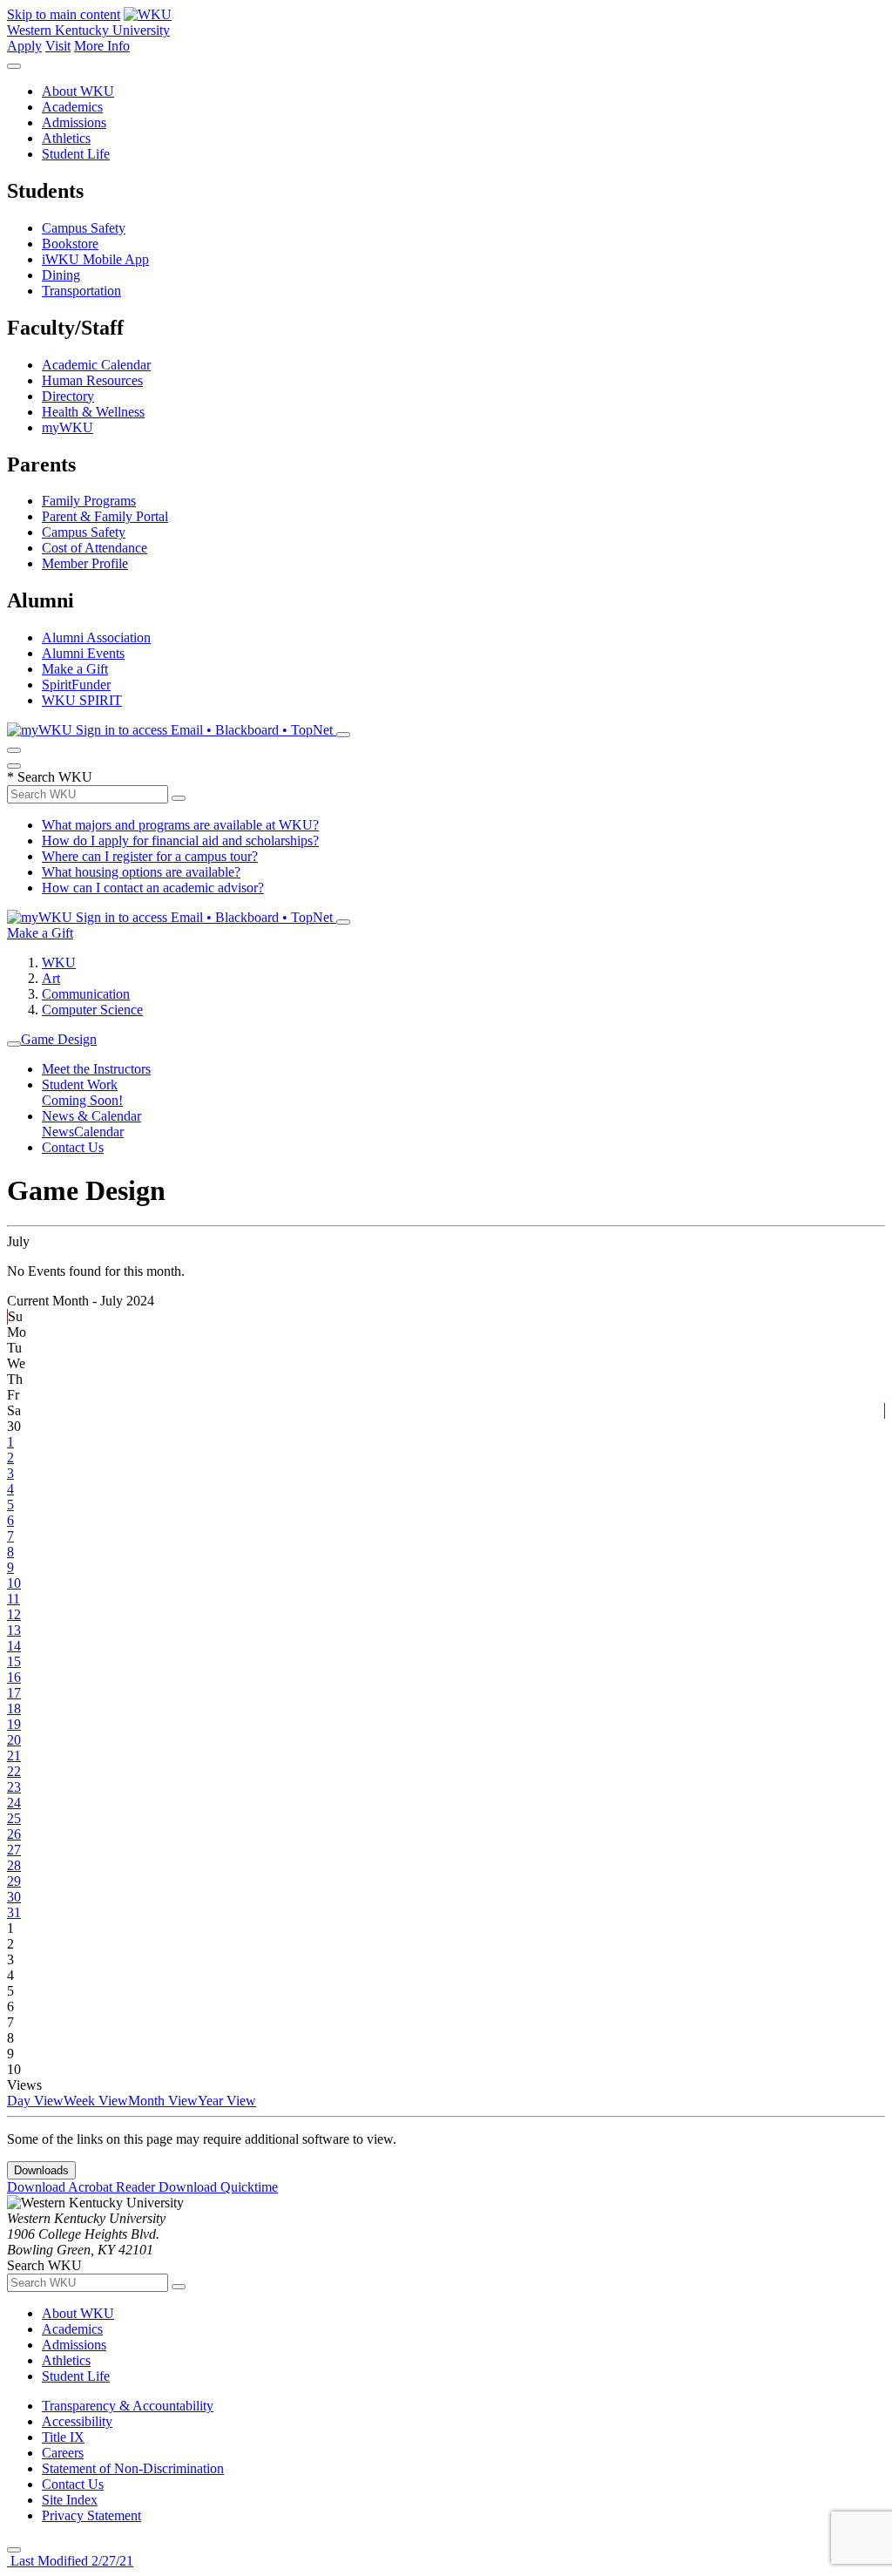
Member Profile (85, 563)
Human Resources (92, 380)
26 (14, 1834)
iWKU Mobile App (95, 259)
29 (14, 1881)
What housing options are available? (141, 872)
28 (14, 1865)
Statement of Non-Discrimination (133, 2468)
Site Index (70, 2500)
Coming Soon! (82, 1100)
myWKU (68, 427)
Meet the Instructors (96, 1069)
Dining (61, 275)
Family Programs (89, 501)
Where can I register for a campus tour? (150, 856)
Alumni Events (83, 653)
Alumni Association (96, 637)
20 (14, 1740)
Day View (35, 2101)
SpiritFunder (76, 685)
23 (14, 1787)
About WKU (78, 91)
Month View (163, 2101)
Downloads (41, 2170)
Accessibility (77, 2421)
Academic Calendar (96, 365)
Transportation (81, 291)
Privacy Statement (91, 2515)
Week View (96, 2101)
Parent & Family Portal (105, 516)
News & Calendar (91, 1116)
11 (14, 1599)
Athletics (66, 138)
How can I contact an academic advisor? (153, 888)
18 (14, 1708)
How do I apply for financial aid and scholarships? (180, 841)
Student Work (80, 1085)
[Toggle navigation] (14, 1044)
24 (14, 1803)
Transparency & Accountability (128, 2406)
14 (14, 1646)
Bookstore (70, 244)
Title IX (63, 2437)
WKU (59, 963)
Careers (63, 2453)
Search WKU (50, 777)
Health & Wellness (93, 412)
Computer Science (92, 1010)
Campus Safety (84, 228)
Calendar (99, 1132)
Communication (86, 994)
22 (14, 1771)
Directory (68, 396)
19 (14, 1724)
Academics (72, 107)
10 (14, 1583)
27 (14, 1850)
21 (14, 1756)
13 (14, 1630)
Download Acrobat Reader (83, 2187)
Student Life (76, 154)
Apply (24, 46)
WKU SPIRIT (82, 700)
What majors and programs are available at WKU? (180, 825)
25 (14, 1818)
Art (51, 978)
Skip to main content (64, 14)
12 (14, 1614)
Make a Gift (75, 669)
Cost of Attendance (95, 548)
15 (14, 1661)
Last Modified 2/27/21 (70, 2561)
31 (14, 1912)
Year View (227, 2101)
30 (14, 1897)
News (58, 1132)
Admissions (74, 122)
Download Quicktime (218, 2187)
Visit (58, 46)
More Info (102, 46)
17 (14, 1693)
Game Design (59, 1039)
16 (14, 1677)
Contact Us (73, 1147)
